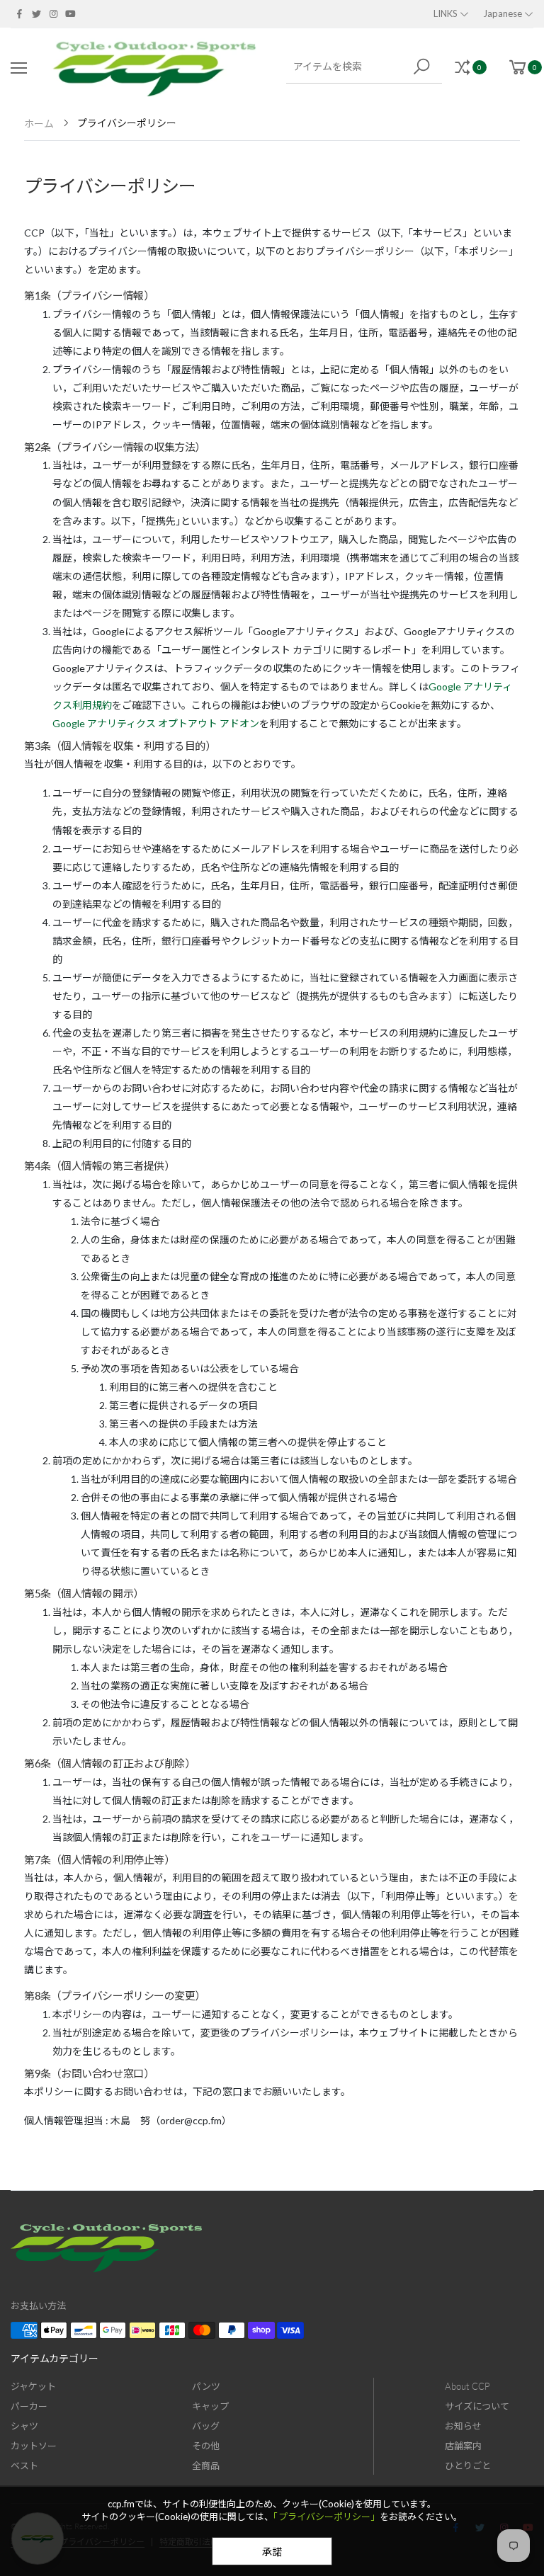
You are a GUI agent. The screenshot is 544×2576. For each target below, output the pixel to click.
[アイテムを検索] (424, 67)
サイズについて (477, 2406)
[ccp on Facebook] (19, 13)
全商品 (206, 2466)
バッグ (206, 2426)
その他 (206, 2446)
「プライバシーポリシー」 (327, 2517)
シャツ (24, 2426)
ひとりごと (468, 2466)
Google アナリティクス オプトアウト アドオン (156, 723)
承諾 (272, 2552)
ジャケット (33, 2386)
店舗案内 (463, 2446)
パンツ (206, 2386)
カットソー (34, 2446)
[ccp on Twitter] (36, 13)
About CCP (467, 2386)
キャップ (210, 2406)
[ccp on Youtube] (70, 13)
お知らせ (463, 2426)
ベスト (24, 2466)
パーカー (29, 2406)
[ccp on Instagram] (53, 13)
